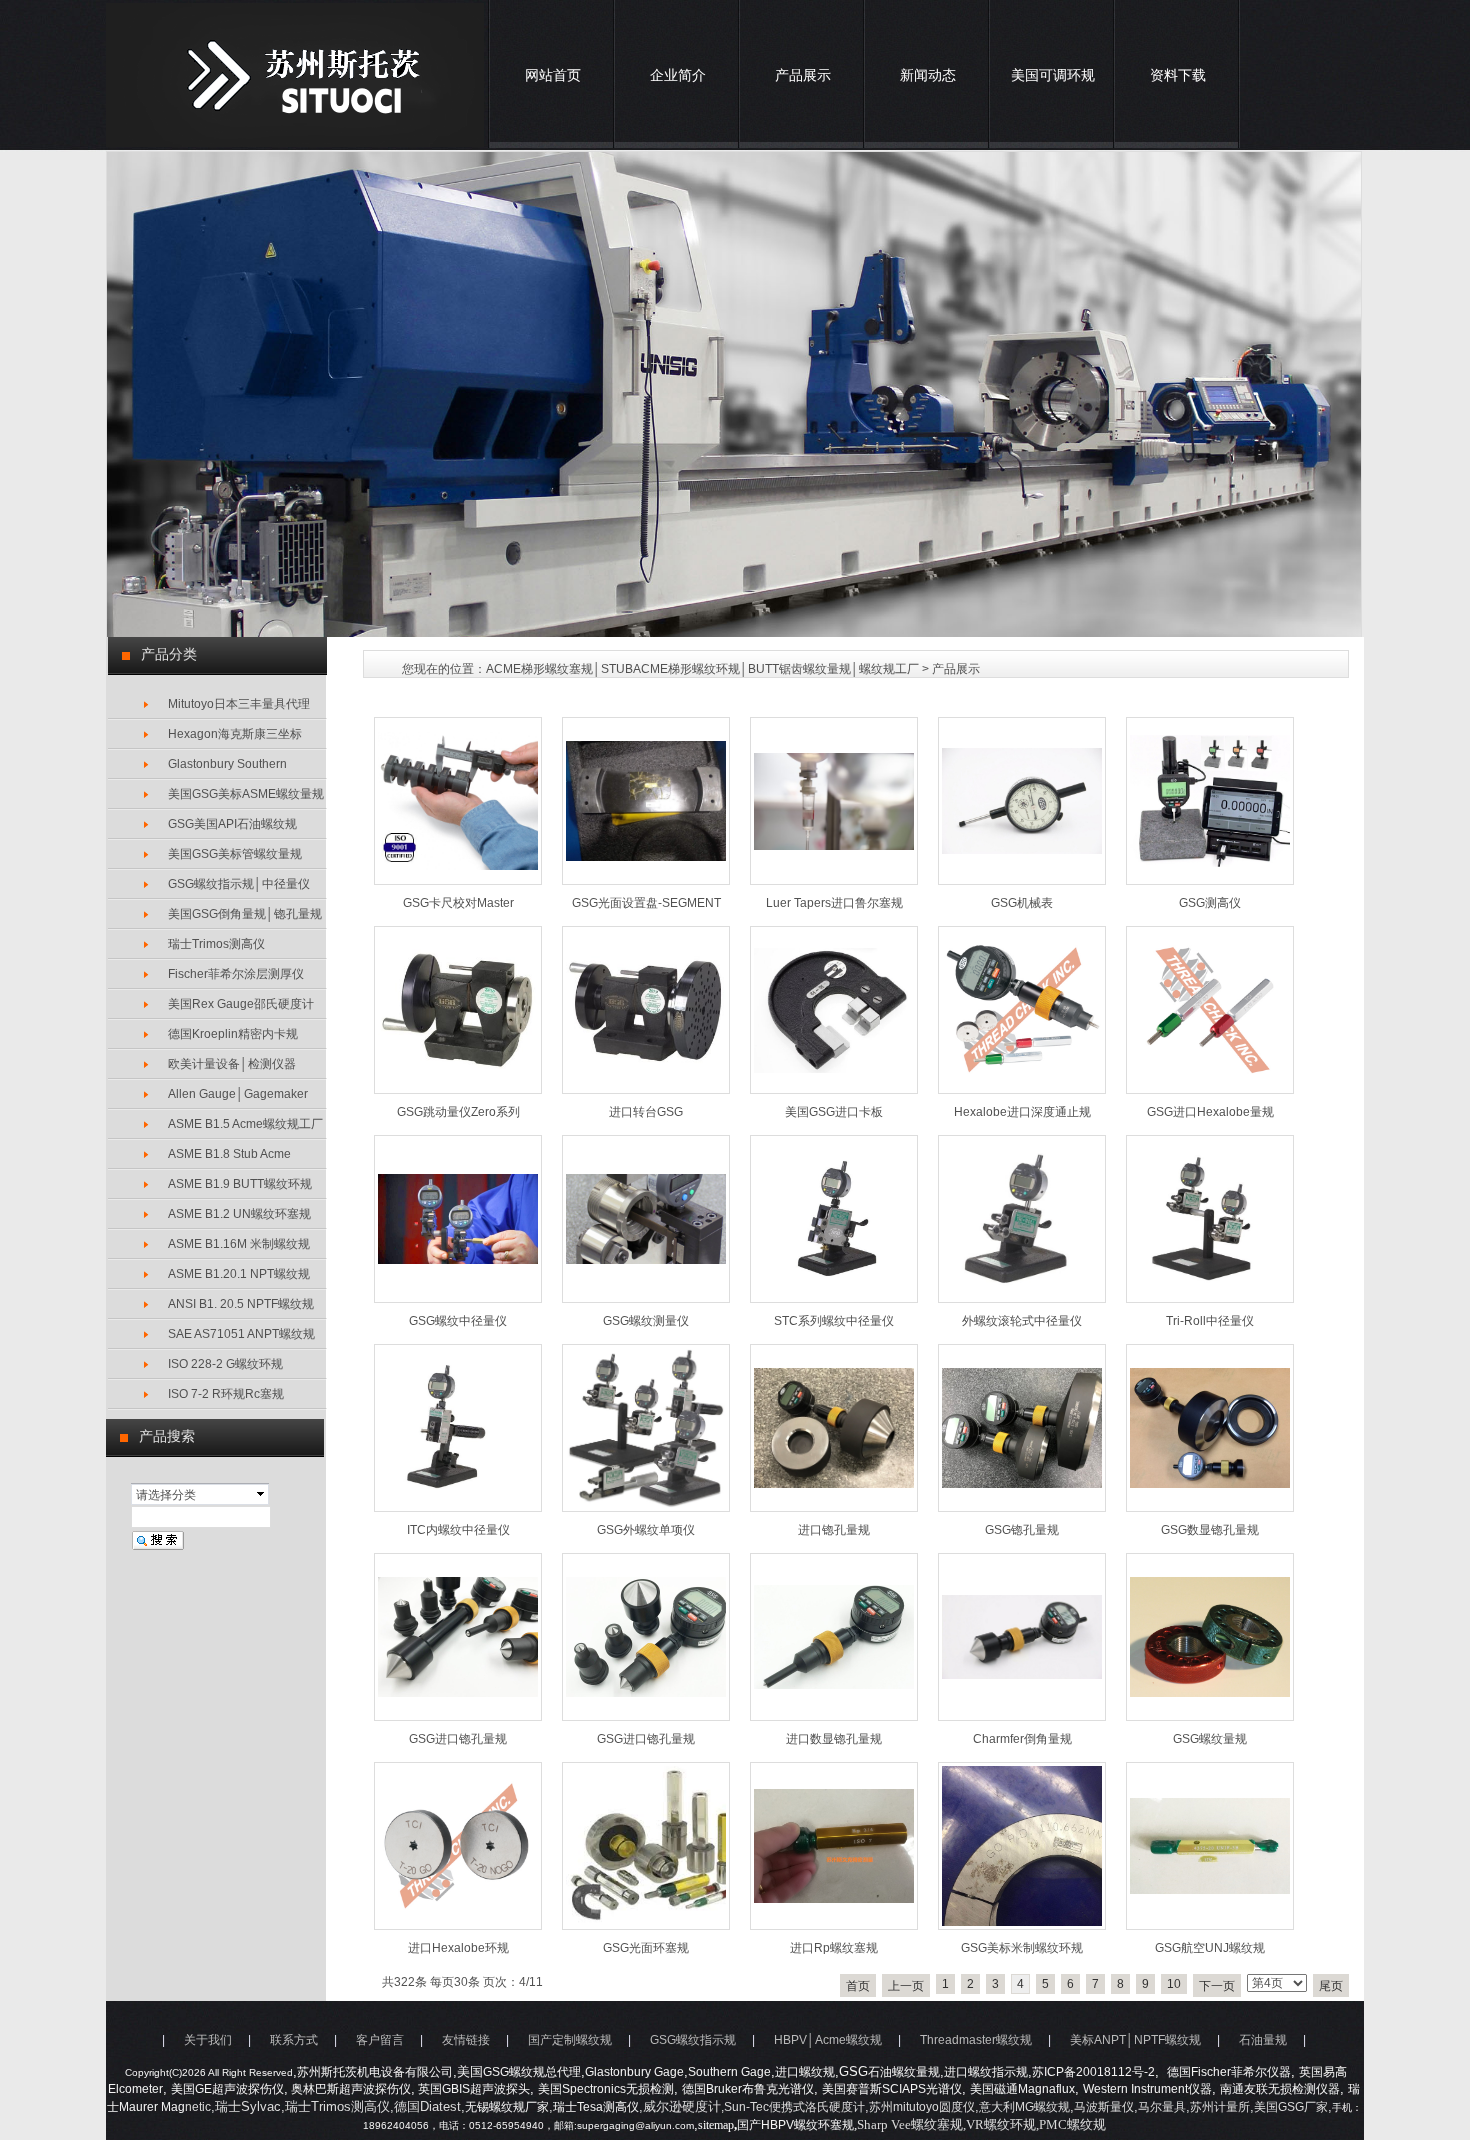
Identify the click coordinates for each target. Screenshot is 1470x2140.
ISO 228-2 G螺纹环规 (225, 1364)
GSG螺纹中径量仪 (458, 1321)
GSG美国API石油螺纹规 (232, 824)
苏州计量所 (1220, 2107)
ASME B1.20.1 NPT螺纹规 (239, 1274)
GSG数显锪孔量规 (1210, 1530)
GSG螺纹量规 (1210, 1739)
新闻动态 (928, 75)
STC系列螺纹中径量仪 (834, 1321)
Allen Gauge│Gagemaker (238, 1094)
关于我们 (208, 2040)
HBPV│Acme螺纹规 (828, 2040)
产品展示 (803, 75)
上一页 (906, 1986)
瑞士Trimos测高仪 (216, 944)
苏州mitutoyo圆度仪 (922, 2107)
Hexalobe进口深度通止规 (1022, 1112)
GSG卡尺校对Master (458, 903)
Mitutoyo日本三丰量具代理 (239, 704)
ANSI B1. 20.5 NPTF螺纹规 (241, 1304)
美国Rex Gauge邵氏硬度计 (241, 1004)
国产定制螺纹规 (570, 2040)
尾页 (1331, 1986)
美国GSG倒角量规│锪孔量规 (245, 914)
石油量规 (1263, 2040)
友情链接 (466, 2040)
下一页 (1217, 1986)
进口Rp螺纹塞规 (834, 1948)
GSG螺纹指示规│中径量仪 (239, 884)
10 (1174, 1984)
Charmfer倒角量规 (1022, 1739)
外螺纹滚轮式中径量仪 (1022, 1321)
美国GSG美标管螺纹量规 (235, 854)
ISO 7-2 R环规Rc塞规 (226, 1394)
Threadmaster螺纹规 (976, 2040)
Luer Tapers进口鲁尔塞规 (834, 903)
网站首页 (553, 75)
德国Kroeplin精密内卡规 (233, 1034)
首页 (858, 1986)
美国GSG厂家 (1291, 2107)
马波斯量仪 (1104, 2107)
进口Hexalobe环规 (458, 1948)
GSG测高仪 (1210, 903)
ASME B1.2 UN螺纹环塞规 (239, 1214)
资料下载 (1178, 75)
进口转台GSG (646, 1112)
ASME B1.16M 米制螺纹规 (239, 1244)
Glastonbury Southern (227, 764)
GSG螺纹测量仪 (646, 1321)
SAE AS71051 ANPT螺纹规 (241, 1334)
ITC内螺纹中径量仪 (458, 1530)
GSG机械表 (1022, 903)
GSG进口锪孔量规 (458, 1739)
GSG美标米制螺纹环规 (1022, 1948)
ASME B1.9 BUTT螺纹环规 (240, 1184)
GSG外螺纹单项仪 (646, 1530)
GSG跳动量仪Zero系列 (458, 1112)
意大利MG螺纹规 (1024, 2107)
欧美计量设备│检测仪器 (232, 1064)
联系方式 (294, 2040)
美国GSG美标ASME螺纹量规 (246, 794)
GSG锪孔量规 (1022, 1530)
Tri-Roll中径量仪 (1210, 1321)
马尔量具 (1162, 2107)
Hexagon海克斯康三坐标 (235, 734)
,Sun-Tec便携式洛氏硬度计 (793, 2107)
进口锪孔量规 (834, 1530)
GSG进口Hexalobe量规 (1210, 1112)
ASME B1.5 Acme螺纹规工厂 (245, 1124)
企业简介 (678, 75)
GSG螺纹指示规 (693, 2040)
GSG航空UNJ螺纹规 (1210, 1948)
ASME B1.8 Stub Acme (229, 1154)
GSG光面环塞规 (646, 1948)
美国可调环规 (1053, 75)
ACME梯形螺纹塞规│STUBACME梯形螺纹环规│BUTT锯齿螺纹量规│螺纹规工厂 (702, 669)
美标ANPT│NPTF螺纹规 (1135, 2040)
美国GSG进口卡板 (834, 1112)
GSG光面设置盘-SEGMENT (646, 903)
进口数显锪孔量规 (834, 1739)
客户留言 (380, 2040)
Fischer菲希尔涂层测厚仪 (236, 974)
